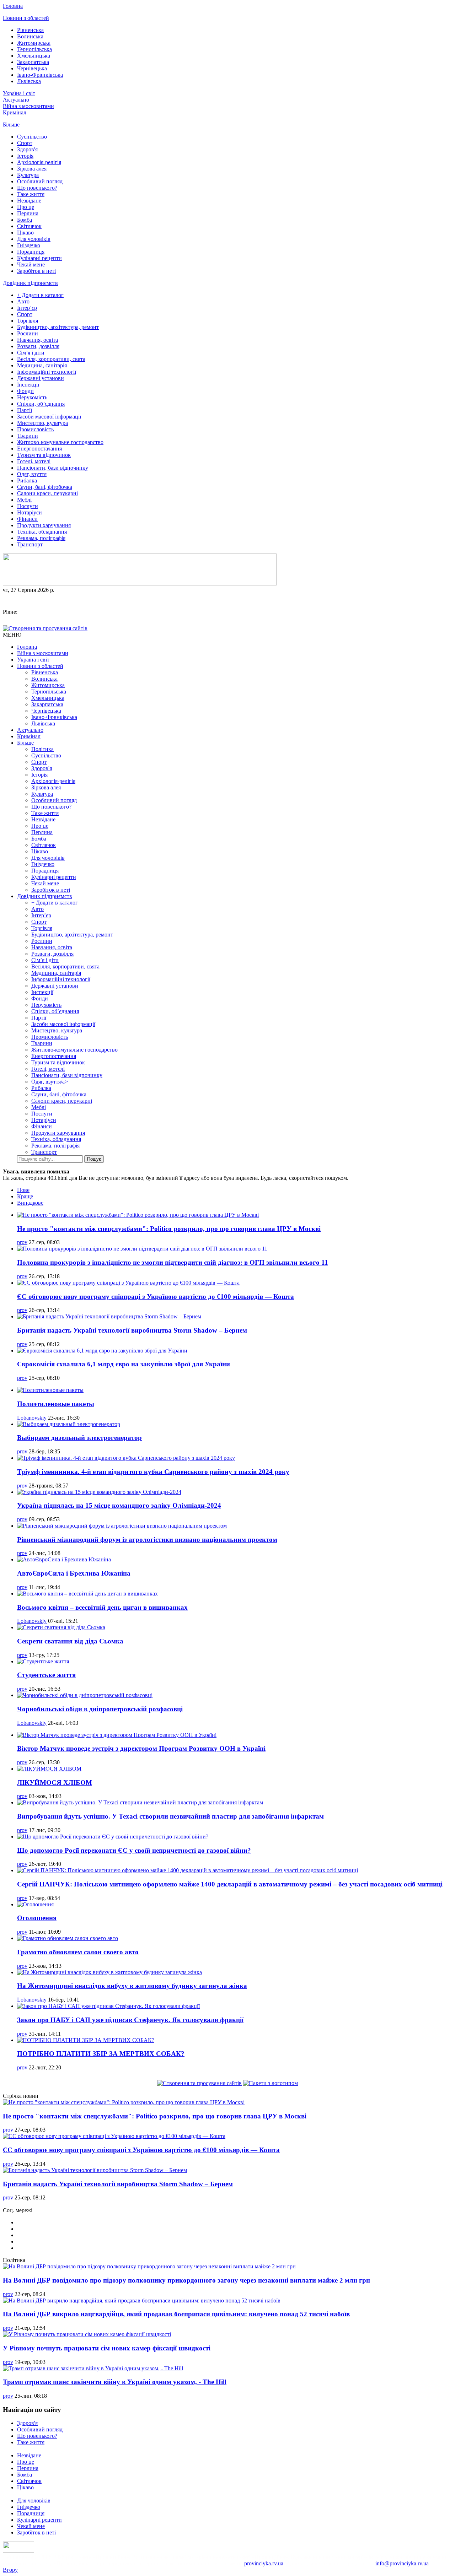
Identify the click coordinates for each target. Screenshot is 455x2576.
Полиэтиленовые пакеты (56, 1404)
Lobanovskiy (32, 1418)
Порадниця (31, 252)
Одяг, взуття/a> (50, 1082)
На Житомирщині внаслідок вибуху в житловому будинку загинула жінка (132, 1986)
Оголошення (37, 1918)
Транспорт (30, 544)
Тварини (28, 436)
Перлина (28, 213)
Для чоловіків (34, 239)
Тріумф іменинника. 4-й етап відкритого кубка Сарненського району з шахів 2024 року (153, 1472)
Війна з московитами (28, 106)
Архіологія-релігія (39, 162)
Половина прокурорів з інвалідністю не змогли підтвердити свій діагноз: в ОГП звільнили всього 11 (173, 1262)
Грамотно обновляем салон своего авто (78, 1952)
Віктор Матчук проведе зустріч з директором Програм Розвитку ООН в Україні (141, 1748)
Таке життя (31, 194)
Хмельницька (34, 56)
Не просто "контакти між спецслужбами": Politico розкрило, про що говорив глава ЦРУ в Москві (169, 1229)
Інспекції (28, 385)
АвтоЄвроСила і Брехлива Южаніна (74, 1573)
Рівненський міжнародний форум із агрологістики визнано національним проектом (147, 1540)
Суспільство (32, 137)
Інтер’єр (27, 308)
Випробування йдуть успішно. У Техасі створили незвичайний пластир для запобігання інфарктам (170, 1816)
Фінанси (27, 519)
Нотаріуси (30, 512)
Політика (42, 749)
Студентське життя (46, 1675)
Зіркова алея (32, 169)
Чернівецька (32, 68)
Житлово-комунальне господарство (60, 442)
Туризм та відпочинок (44, 455)
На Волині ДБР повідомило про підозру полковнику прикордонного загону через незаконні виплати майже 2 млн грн (186, 2280)
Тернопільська (34, 49)
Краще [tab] (25, 1196)
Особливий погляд (40, 181)
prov (22, 1242)
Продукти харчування (44, 525)
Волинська (30, 36)
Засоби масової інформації (49, 417)
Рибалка (27, 480)
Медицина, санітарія (42, 365)
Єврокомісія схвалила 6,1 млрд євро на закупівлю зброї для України (124, 1364)
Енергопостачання (39, 449)
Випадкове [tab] (30, 1203)
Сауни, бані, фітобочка (45, 487)
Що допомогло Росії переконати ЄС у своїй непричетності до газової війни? (134, 1850)
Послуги (28, 506)
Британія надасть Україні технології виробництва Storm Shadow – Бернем (132, 1330)
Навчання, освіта (38, 340)
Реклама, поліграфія (41, 538)
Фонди (25, 391)
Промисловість (35, 429)
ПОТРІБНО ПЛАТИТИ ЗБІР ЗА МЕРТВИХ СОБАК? (101, 2054)
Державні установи (41, 378)
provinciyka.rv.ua (264, 2563)
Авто (23, 301)
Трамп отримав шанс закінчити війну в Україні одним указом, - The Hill (115, 2382)
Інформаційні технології (47, 372)
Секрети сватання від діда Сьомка (70, 1641)
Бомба (25, 220)
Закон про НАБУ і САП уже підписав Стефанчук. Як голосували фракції (130, 2020)
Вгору (10, 2570)
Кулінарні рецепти (39, 258)
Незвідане (29, 201)
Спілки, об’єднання (41, 404)
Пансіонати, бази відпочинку (53, 468)
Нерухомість (32, 397)
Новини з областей (26, 18)
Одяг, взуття (32, 474)
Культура (28, 175)
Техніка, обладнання (42, 532)
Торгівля (28, 321)
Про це (26, 207)
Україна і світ (19, 93)
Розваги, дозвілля (38, 346)
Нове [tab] (23, 1190)
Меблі (24, 500)
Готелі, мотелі (34, 461)
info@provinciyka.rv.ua (402, 2563)
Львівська (29, 81)
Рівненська (30, 30)
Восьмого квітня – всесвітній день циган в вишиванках (102, 1607)
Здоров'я (27, 149)
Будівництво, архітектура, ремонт (58, 327)
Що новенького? (37, 188)
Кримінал (15, 112)
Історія (25, 156)
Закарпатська (33, 62)
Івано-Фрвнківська (40, 75)
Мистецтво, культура (42, 423)
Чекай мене (31, 264)
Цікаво (25, 233)
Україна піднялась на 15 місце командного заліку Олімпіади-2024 (119, 1505)
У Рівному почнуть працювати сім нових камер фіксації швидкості (107, 2348)
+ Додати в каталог (40, 295)
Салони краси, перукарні (47, 493)
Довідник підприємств (30, 283)
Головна (13, 6)
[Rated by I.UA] (18, 2551)
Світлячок (29, 226)
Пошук (94, 1159)
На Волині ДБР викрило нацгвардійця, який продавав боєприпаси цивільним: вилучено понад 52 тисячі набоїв (176, 2314)
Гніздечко (29, 245)
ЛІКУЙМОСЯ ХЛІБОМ (55, 1783)
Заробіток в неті (36, 271)
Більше (11, 125)
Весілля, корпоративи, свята (51, 359)
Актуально (16, 100)
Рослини (28, 333)
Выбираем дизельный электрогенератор (79, 1438)
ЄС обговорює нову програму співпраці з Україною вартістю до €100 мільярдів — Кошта (156, 1297)
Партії (25, 410)
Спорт (25, 143)
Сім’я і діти (31, 353)
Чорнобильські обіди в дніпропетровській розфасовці (100, 1709)
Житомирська (34, 43)
